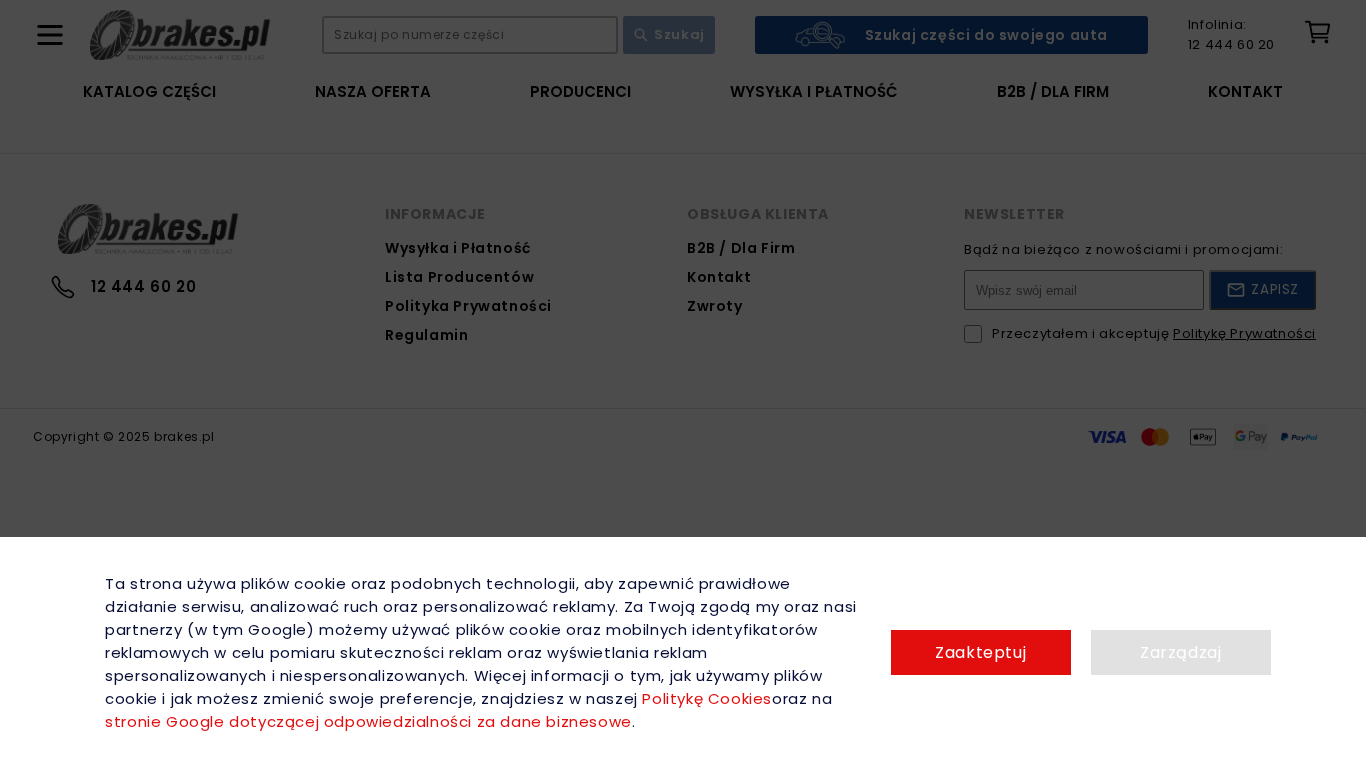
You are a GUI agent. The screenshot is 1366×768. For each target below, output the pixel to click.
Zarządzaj (1180, 652)
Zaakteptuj (980, 652)
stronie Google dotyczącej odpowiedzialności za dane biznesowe (368, 721)
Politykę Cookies (707, 698)
